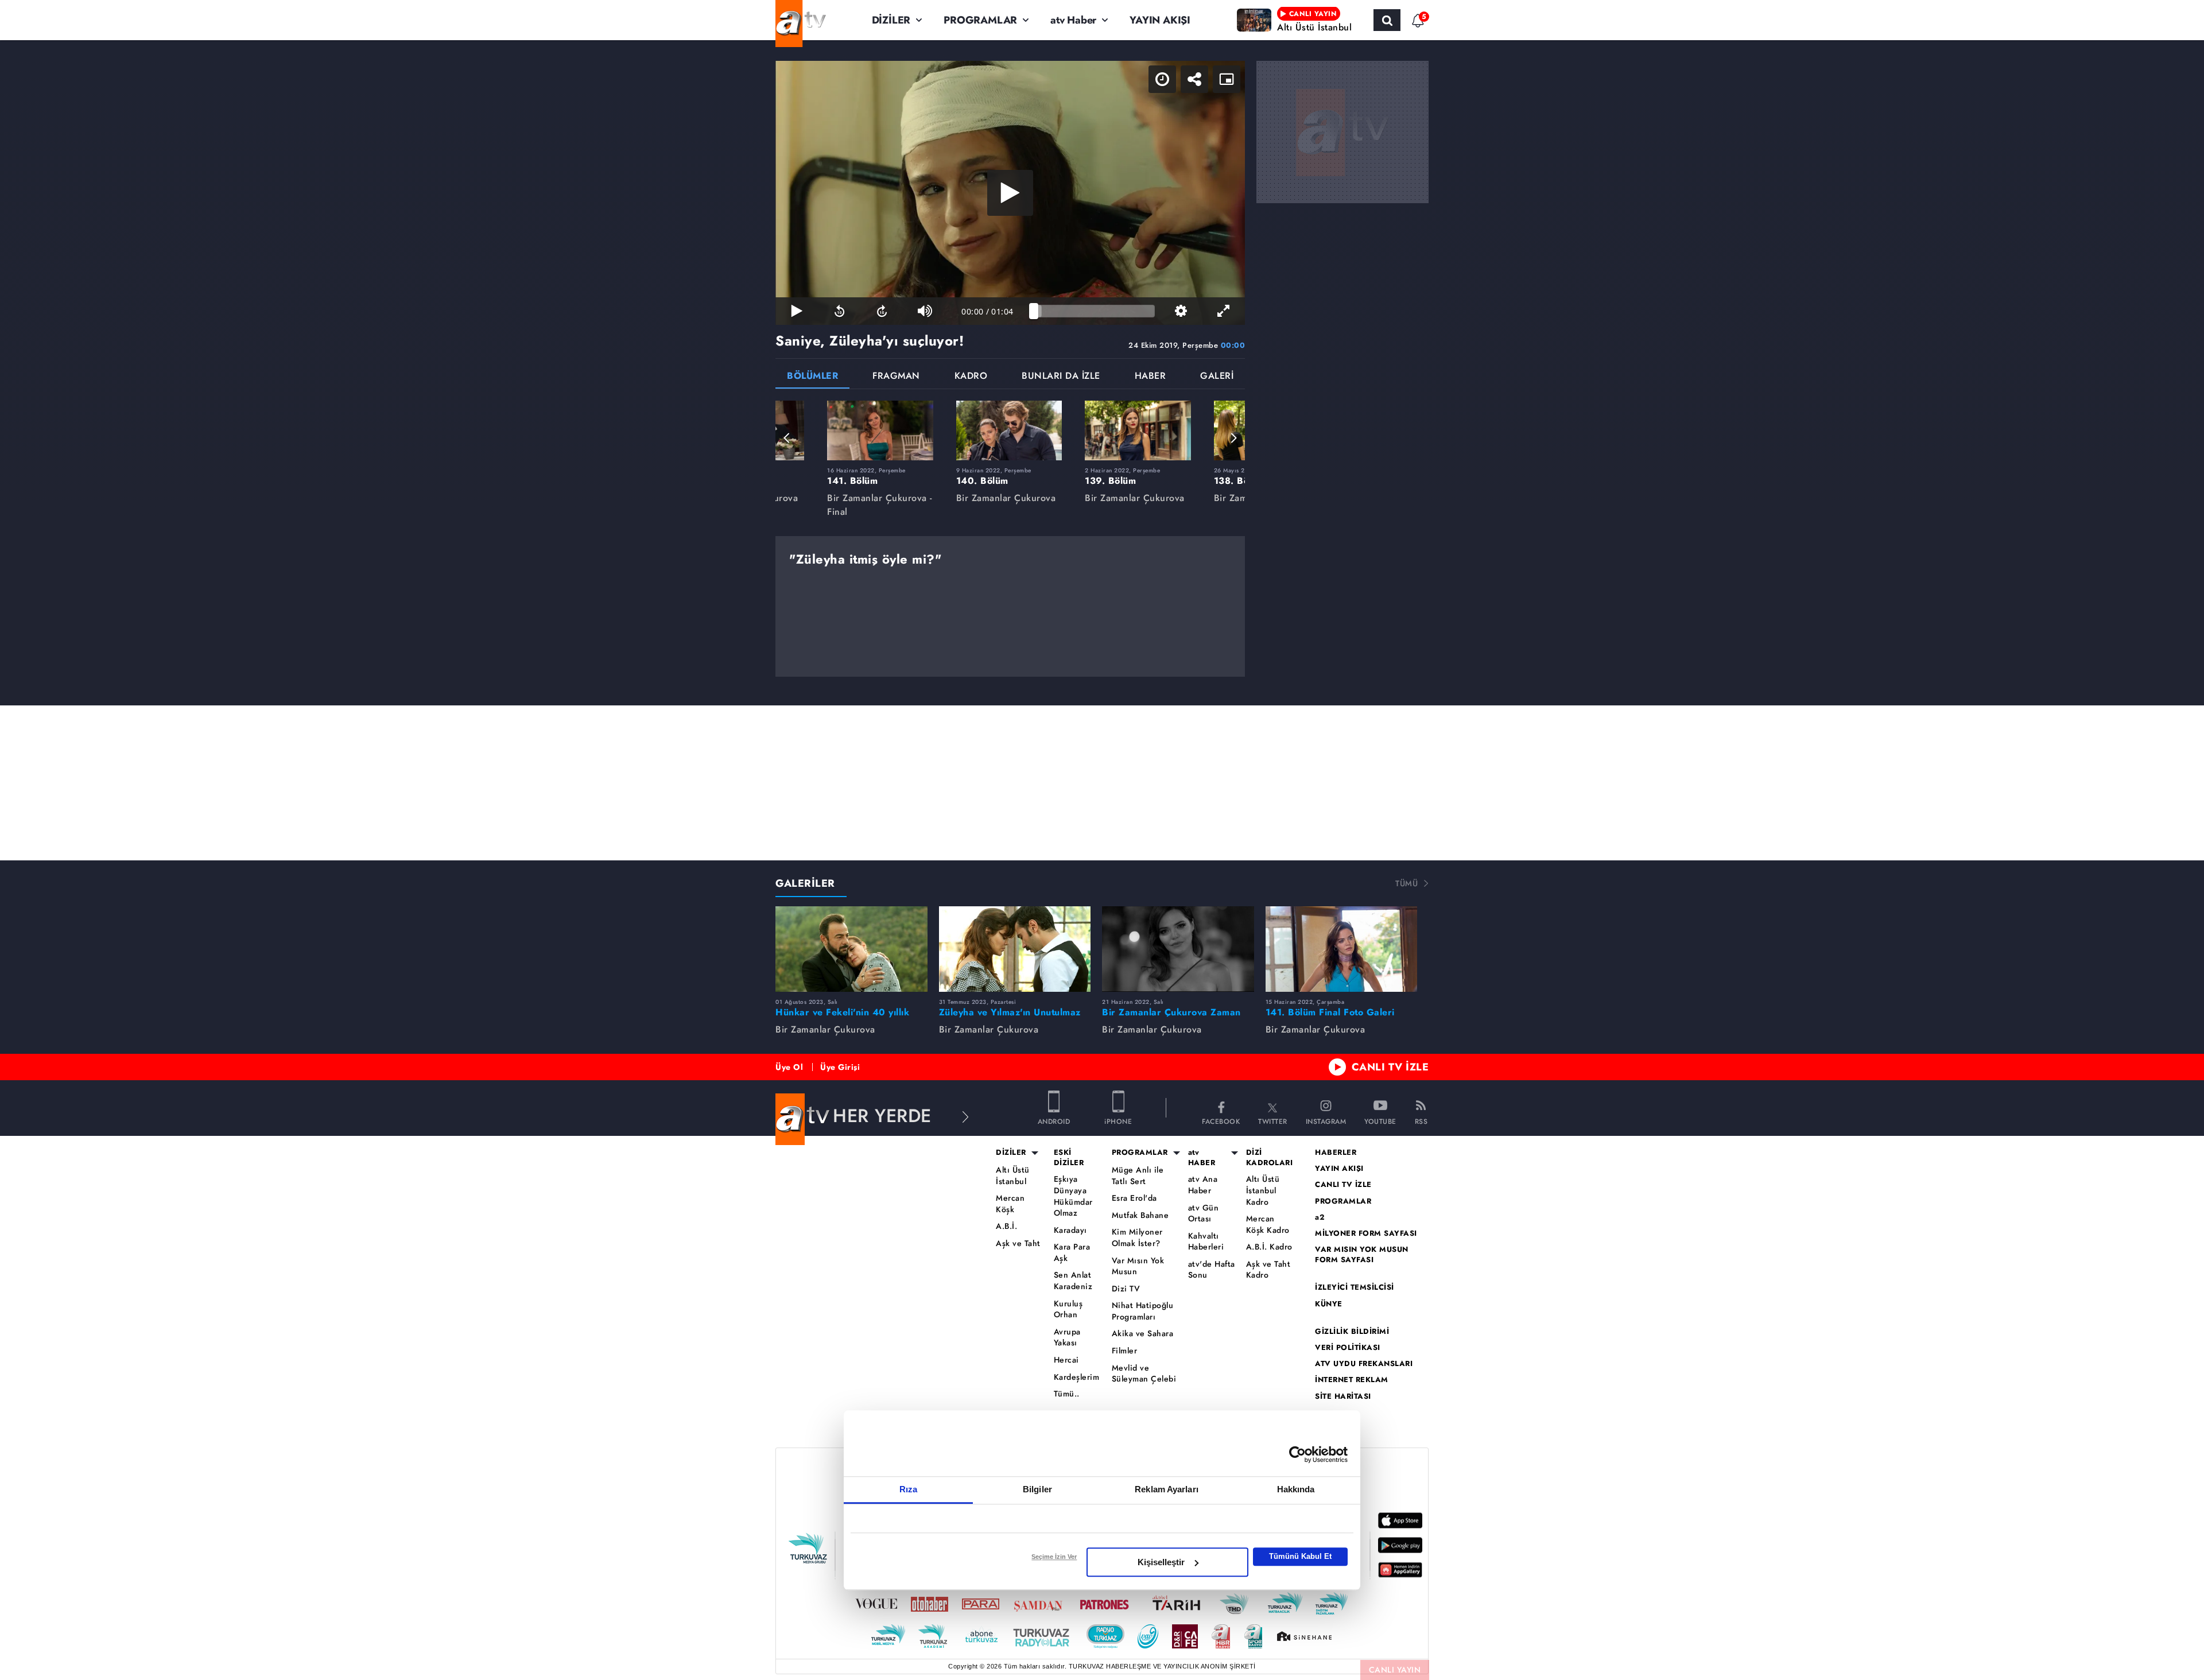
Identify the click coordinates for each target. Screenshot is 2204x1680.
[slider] (1094, 311)
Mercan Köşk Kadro (1268, 1225)
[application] (1010, 193)
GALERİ (1217, 377)
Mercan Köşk (1010, 1204)
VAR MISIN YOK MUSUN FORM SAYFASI (1362, 1255)
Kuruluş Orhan (1068, 1310)
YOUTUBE (1380, 1121)
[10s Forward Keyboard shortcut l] (882, 311)
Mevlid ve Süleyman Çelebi (1144, 1374)
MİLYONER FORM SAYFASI (1366, 1233)
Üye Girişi (840, 1067)
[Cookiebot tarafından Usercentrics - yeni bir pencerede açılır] (1297, 1454)
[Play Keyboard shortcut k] (797, 311)
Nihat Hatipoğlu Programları (1143, 1311)
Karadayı (1070, 1230)
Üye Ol (789, 1067)
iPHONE (1118, 1121)
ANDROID (1054, 1121)
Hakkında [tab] (1296, 1489)
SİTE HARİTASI (1343, 1396)
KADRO (971, 377)
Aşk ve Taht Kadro (1268, 1270)
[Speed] (1162, 79)
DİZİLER (891, 20)
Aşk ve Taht (1018, 1243)
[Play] (1010, 193)
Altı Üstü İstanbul (1013, 1176)
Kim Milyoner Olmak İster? (1137, 1238)
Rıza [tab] (908, 1489)
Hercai (1066, 1360)
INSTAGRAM (1326, 1121)
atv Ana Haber (1203, 1185)
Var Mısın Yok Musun (1138, 1266)
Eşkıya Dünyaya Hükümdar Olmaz (1073, 1196)
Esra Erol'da (1134, 1198)
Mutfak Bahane (1140, 1215)
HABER (1150, 377)
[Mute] (925, 311)
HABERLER (1336, 1153)
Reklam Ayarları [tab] (1167, 1489)
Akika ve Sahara (1143, 1334)
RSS (1421, 1121)
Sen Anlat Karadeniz (1073, 1281)
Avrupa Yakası (1067, 1338)
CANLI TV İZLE (1390, 1067)
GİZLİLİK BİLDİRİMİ (1352, 1332)
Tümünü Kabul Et (1300, 1556)
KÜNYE (1329, 1304)
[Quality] (1181, 311)
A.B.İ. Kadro (1269, 1247)
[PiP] (1227, 79)
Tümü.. (1067, 1394)
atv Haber (1073, 20)
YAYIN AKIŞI (1160, 20)
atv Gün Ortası (1204, 1214)
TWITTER (1273, 1121)
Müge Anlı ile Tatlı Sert (1138, 1176)
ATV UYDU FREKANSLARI (1364, 1364)
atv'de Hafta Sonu (1212, 1270)
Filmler (1125, 1351)
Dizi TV (1126, 1289)
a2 (1320, 1217)
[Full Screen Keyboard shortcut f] (1224, 311)
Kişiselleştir (1161, 1562)
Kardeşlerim (1077, 1377)
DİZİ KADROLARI (1270, 1158)
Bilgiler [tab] (1037, 1489)
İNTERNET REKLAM (1352, 1380)
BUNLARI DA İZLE (1061, 377)
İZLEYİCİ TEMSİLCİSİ (1355, 1287)
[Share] (1194, 79)
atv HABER (1202, 1158)
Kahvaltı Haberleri (1206, 1242)
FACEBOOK (1221, 1121)
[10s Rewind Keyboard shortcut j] (839, 311)
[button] (787, 438)
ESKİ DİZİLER (1069, 1158)
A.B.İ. (1006, 1226)
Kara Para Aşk (1072, 1253)
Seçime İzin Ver (1054, 1557)
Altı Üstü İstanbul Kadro (1263, 1190)
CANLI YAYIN (1395, 1670)
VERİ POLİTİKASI (1348, 1348)
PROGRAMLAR (980, 20)
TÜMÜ (1406, 883)
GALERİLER (805, 883)
